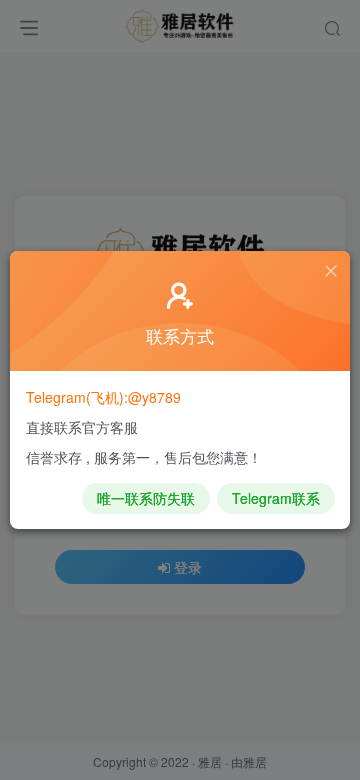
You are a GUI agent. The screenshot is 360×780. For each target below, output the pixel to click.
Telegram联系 (276, 498)
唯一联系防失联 (146, 498)
